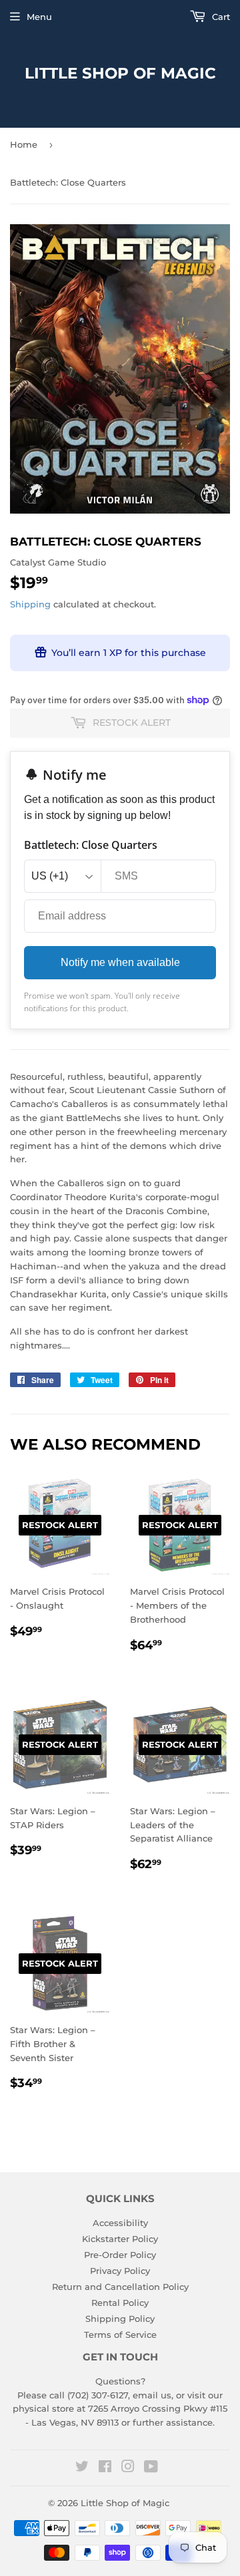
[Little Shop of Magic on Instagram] (128, 2468)
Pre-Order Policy (120, 2255)
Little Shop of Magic (120, 73)
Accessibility (120, 2223)
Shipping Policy (120, 2319)
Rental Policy (120, 2303)
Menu (39, 17)
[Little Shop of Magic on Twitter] (82, 2468)
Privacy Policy (120, 2271)
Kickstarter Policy (120, 2239)
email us (152, 2395)
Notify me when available (120, 962)
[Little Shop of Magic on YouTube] (151, 2468)
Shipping (30, 604)
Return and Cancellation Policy (120, 2287)
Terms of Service (120, 2334)
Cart (220, 17)
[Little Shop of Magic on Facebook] (105, 2468)
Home (24, 144)
